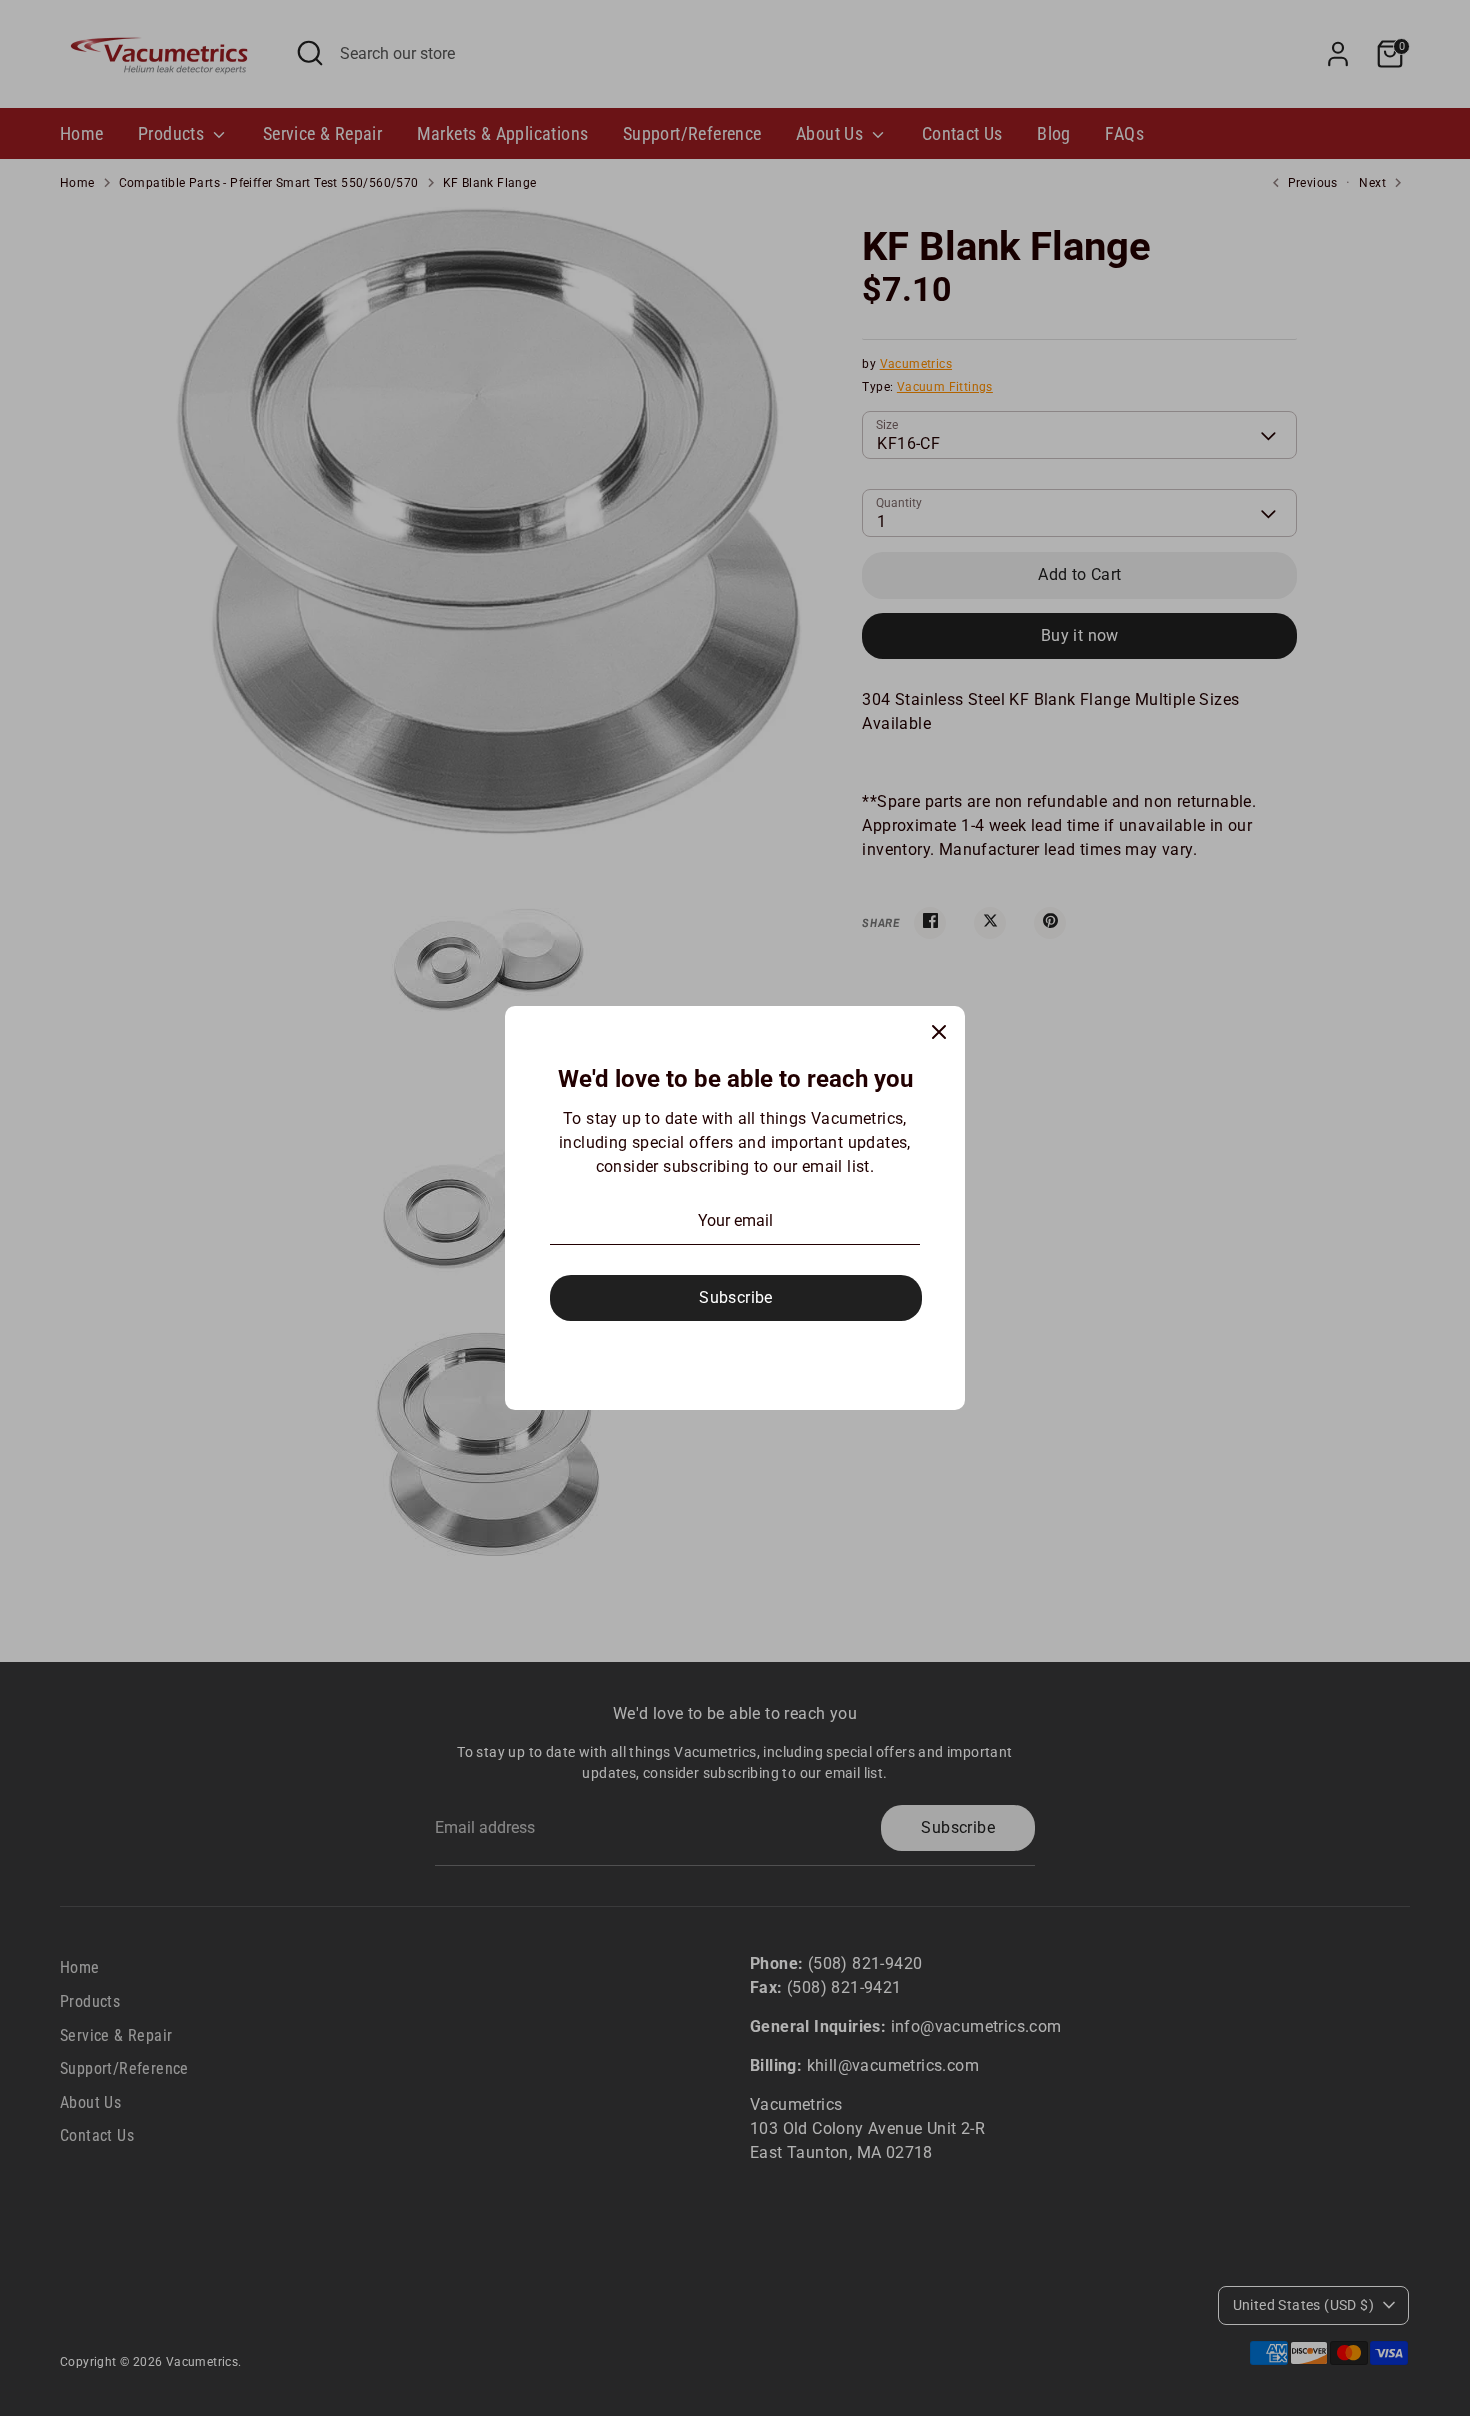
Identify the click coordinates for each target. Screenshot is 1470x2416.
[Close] (939, 1032)
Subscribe (736, 1297)
